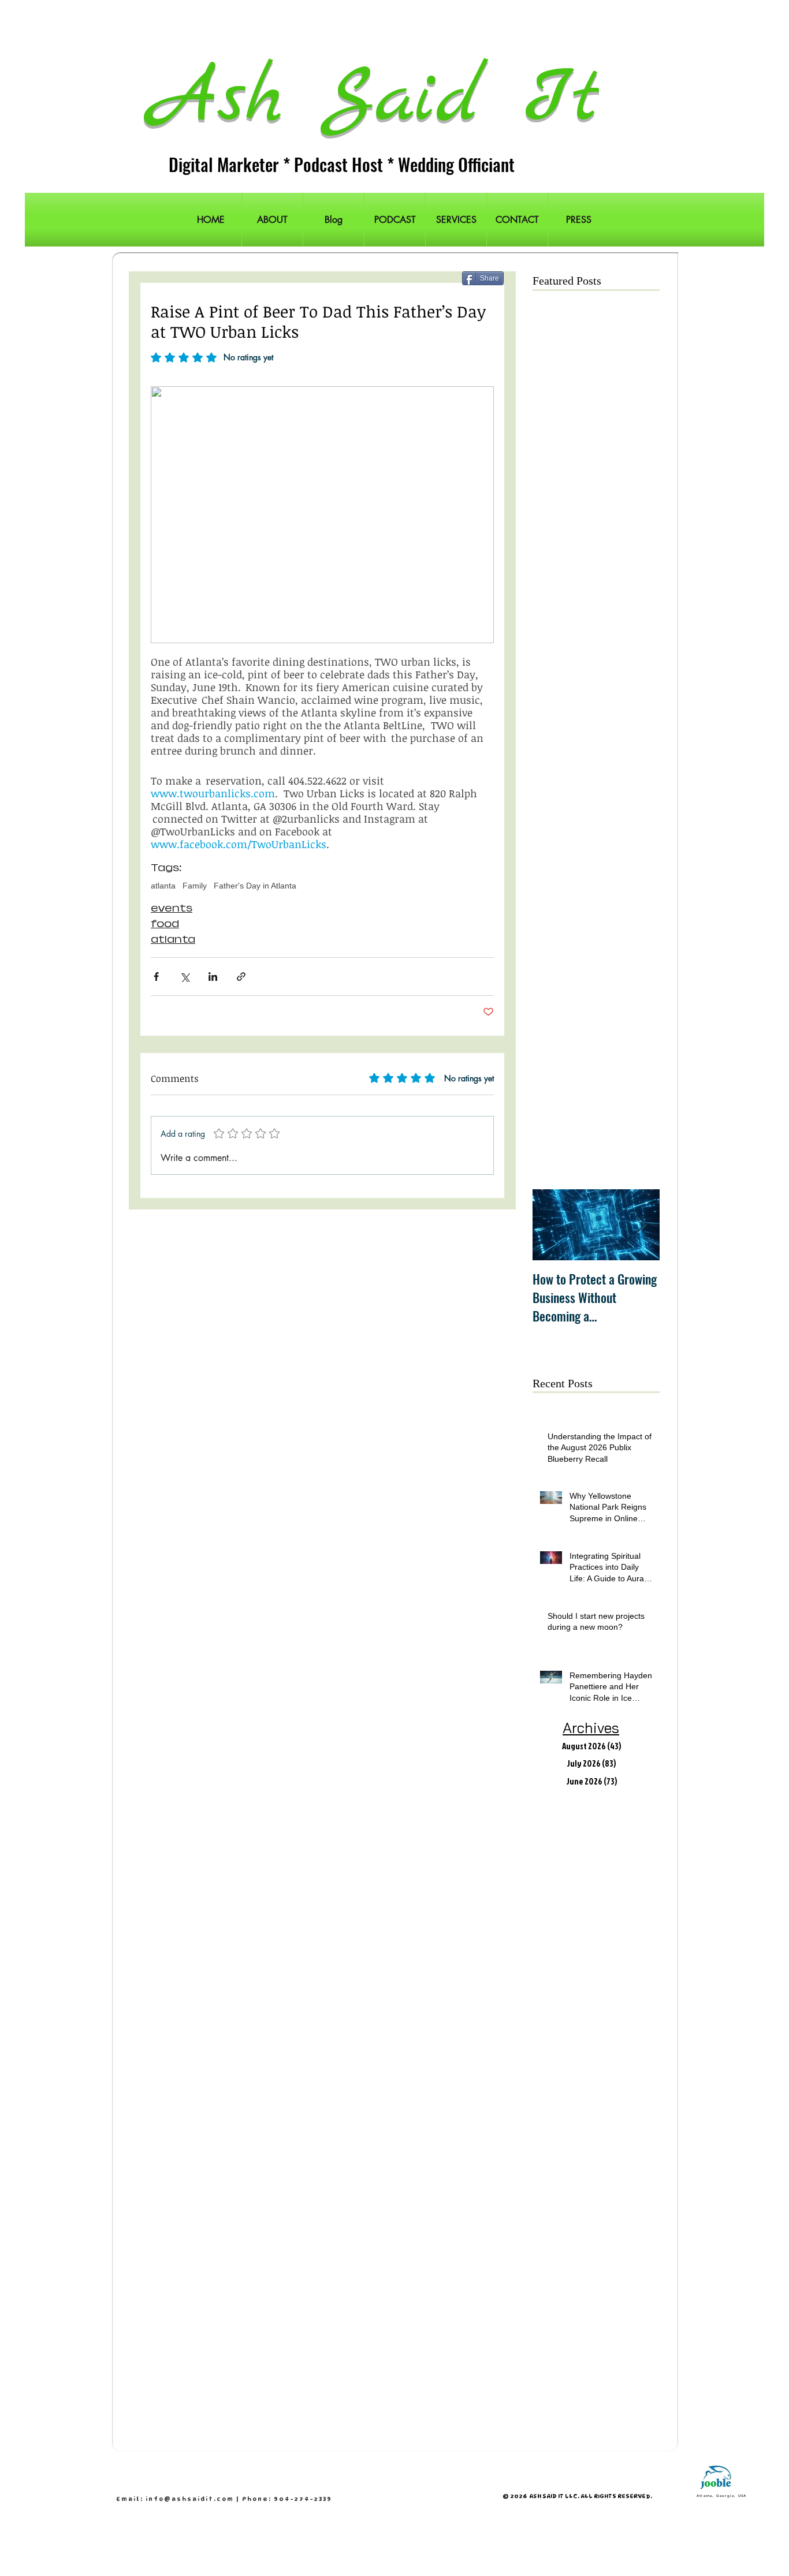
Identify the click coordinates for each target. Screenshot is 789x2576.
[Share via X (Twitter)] (185, 977)
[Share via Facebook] (156, 977)
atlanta (163, 886)
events (172, 908)
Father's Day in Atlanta (255, 886)
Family (195, 886)
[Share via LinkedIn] (213, 977)
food (165, 924)
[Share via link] (241, 977)
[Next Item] (641, 1225)
